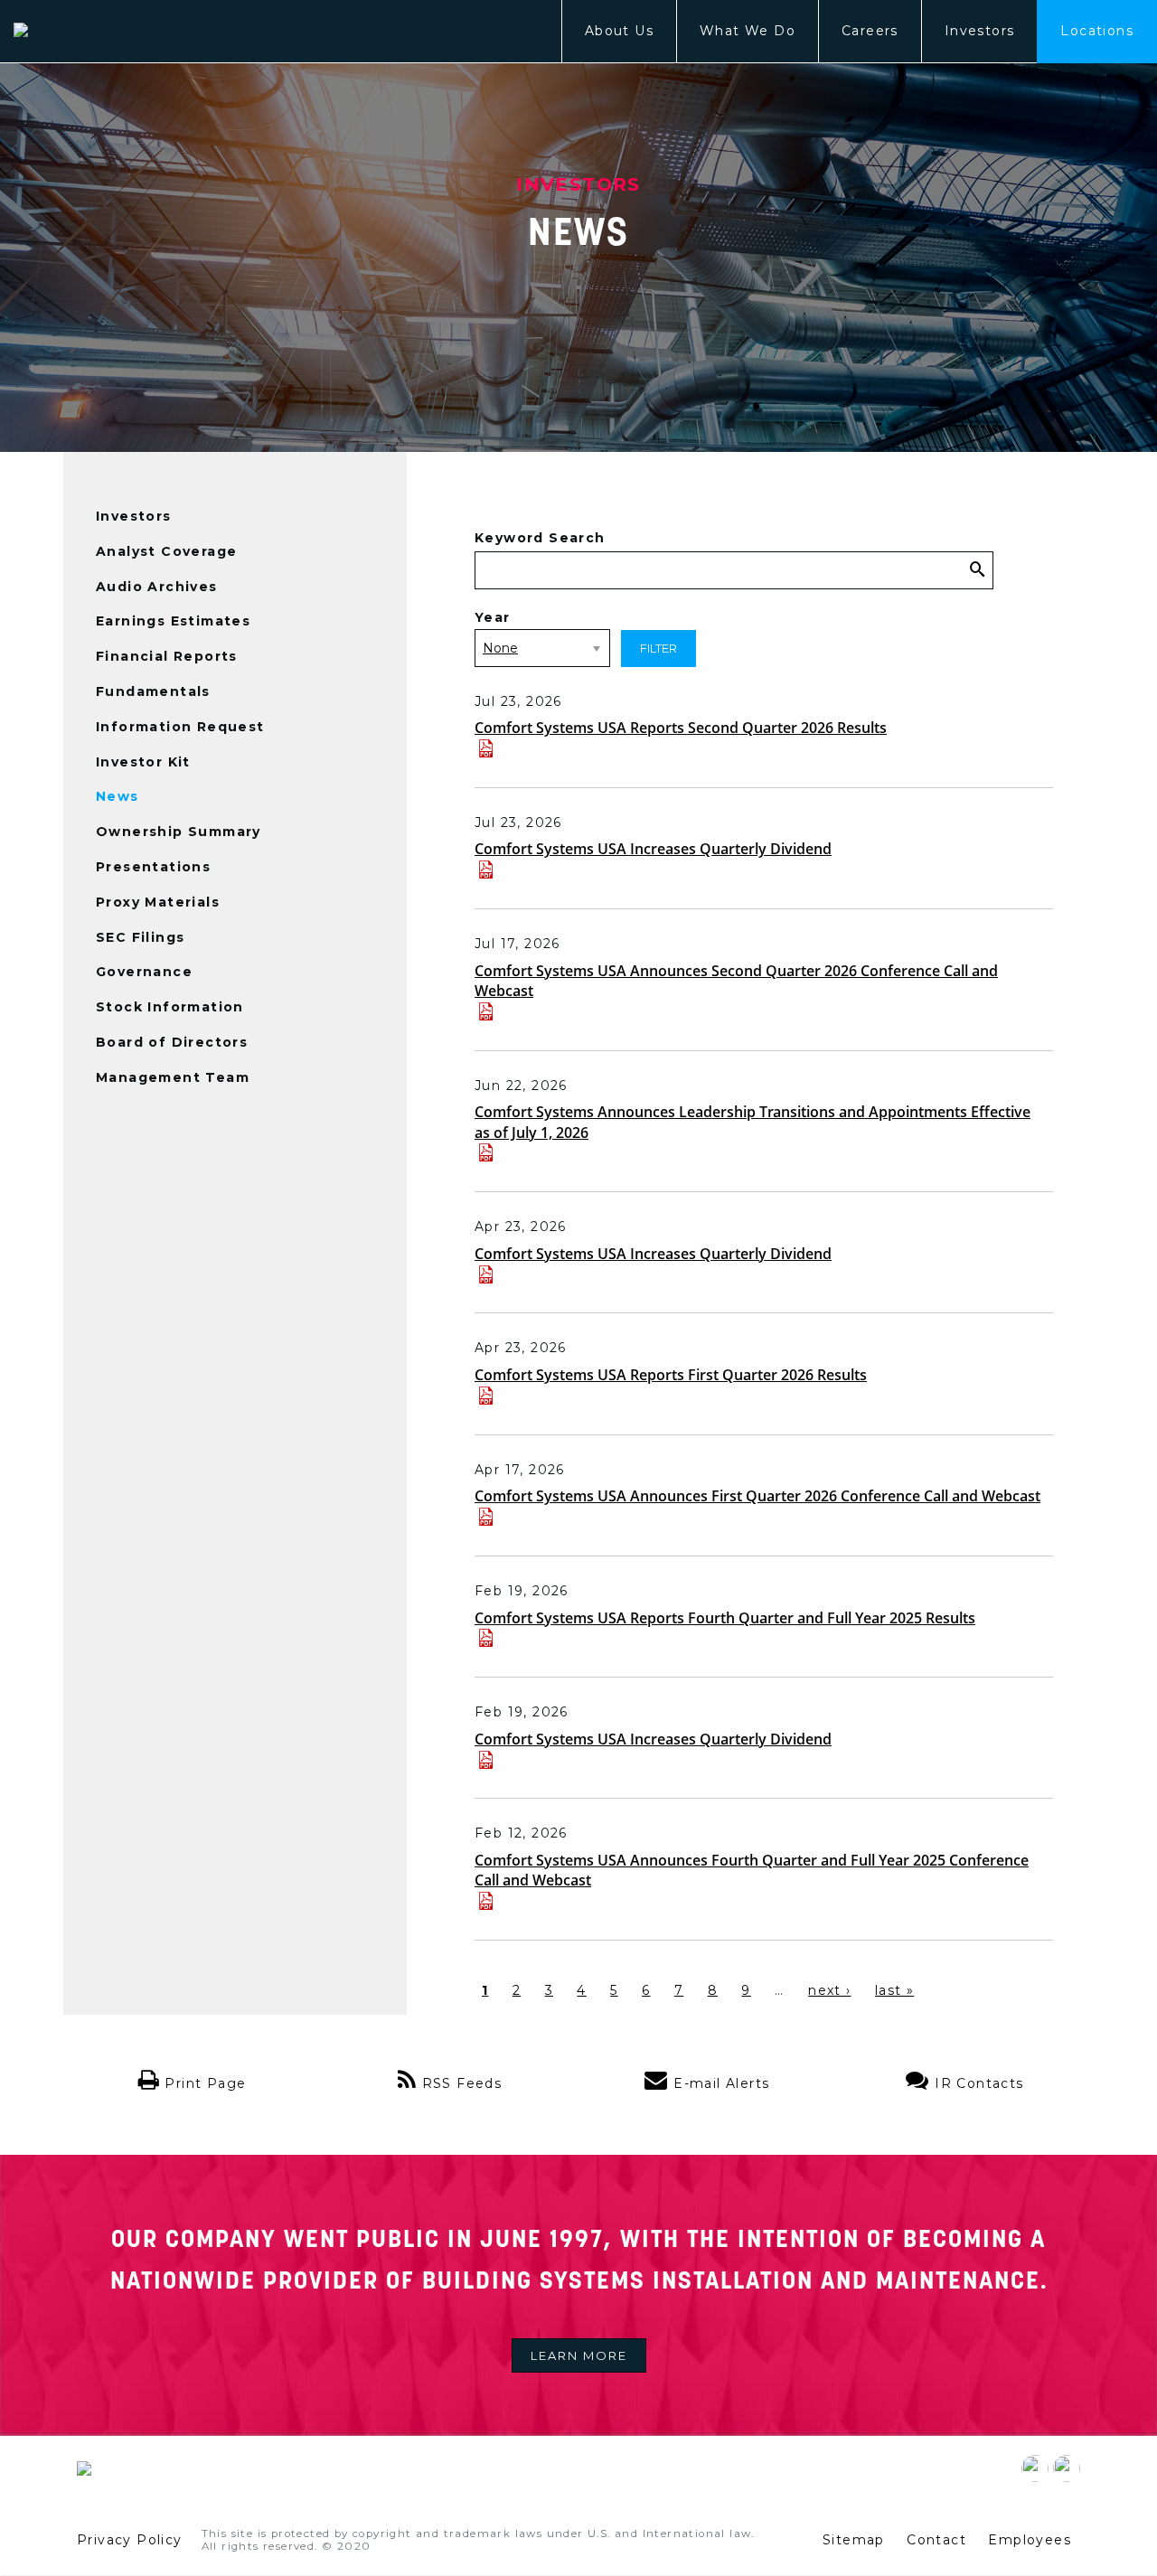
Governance (144, 972)
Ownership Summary (179, 832)
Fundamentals (153, 691)
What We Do (748, 31)
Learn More (579, 2355)
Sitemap (854, 2540)
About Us (619, 31)
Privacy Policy (130, 2540)
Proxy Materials (158, 902)
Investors (980, 31)
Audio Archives (157, 587)
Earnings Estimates (173, 621)
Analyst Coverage (166, 551)
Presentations (153, 867)
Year (493, 617)
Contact (936, 2540)
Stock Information (170, 1007)
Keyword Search (540, 538)
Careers (870, 31)
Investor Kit (143, 762)
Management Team (173, 1077)
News (118, 796)
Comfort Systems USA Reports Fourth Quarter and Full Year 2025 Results (725, 1618)
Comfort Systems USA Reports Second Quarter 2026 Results (681, 728)
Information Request (180, 727)
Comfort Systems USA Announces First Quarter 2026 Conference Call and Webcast (757, 1496)
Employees (1030, 2540)
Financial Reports (167, 656)
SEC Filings (140, 937)
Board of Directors (172, 1042)
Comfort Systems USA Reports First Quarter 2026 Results (671, 1375)
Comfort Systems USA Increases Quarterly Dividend (653, 849)
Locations (1097, 31)
